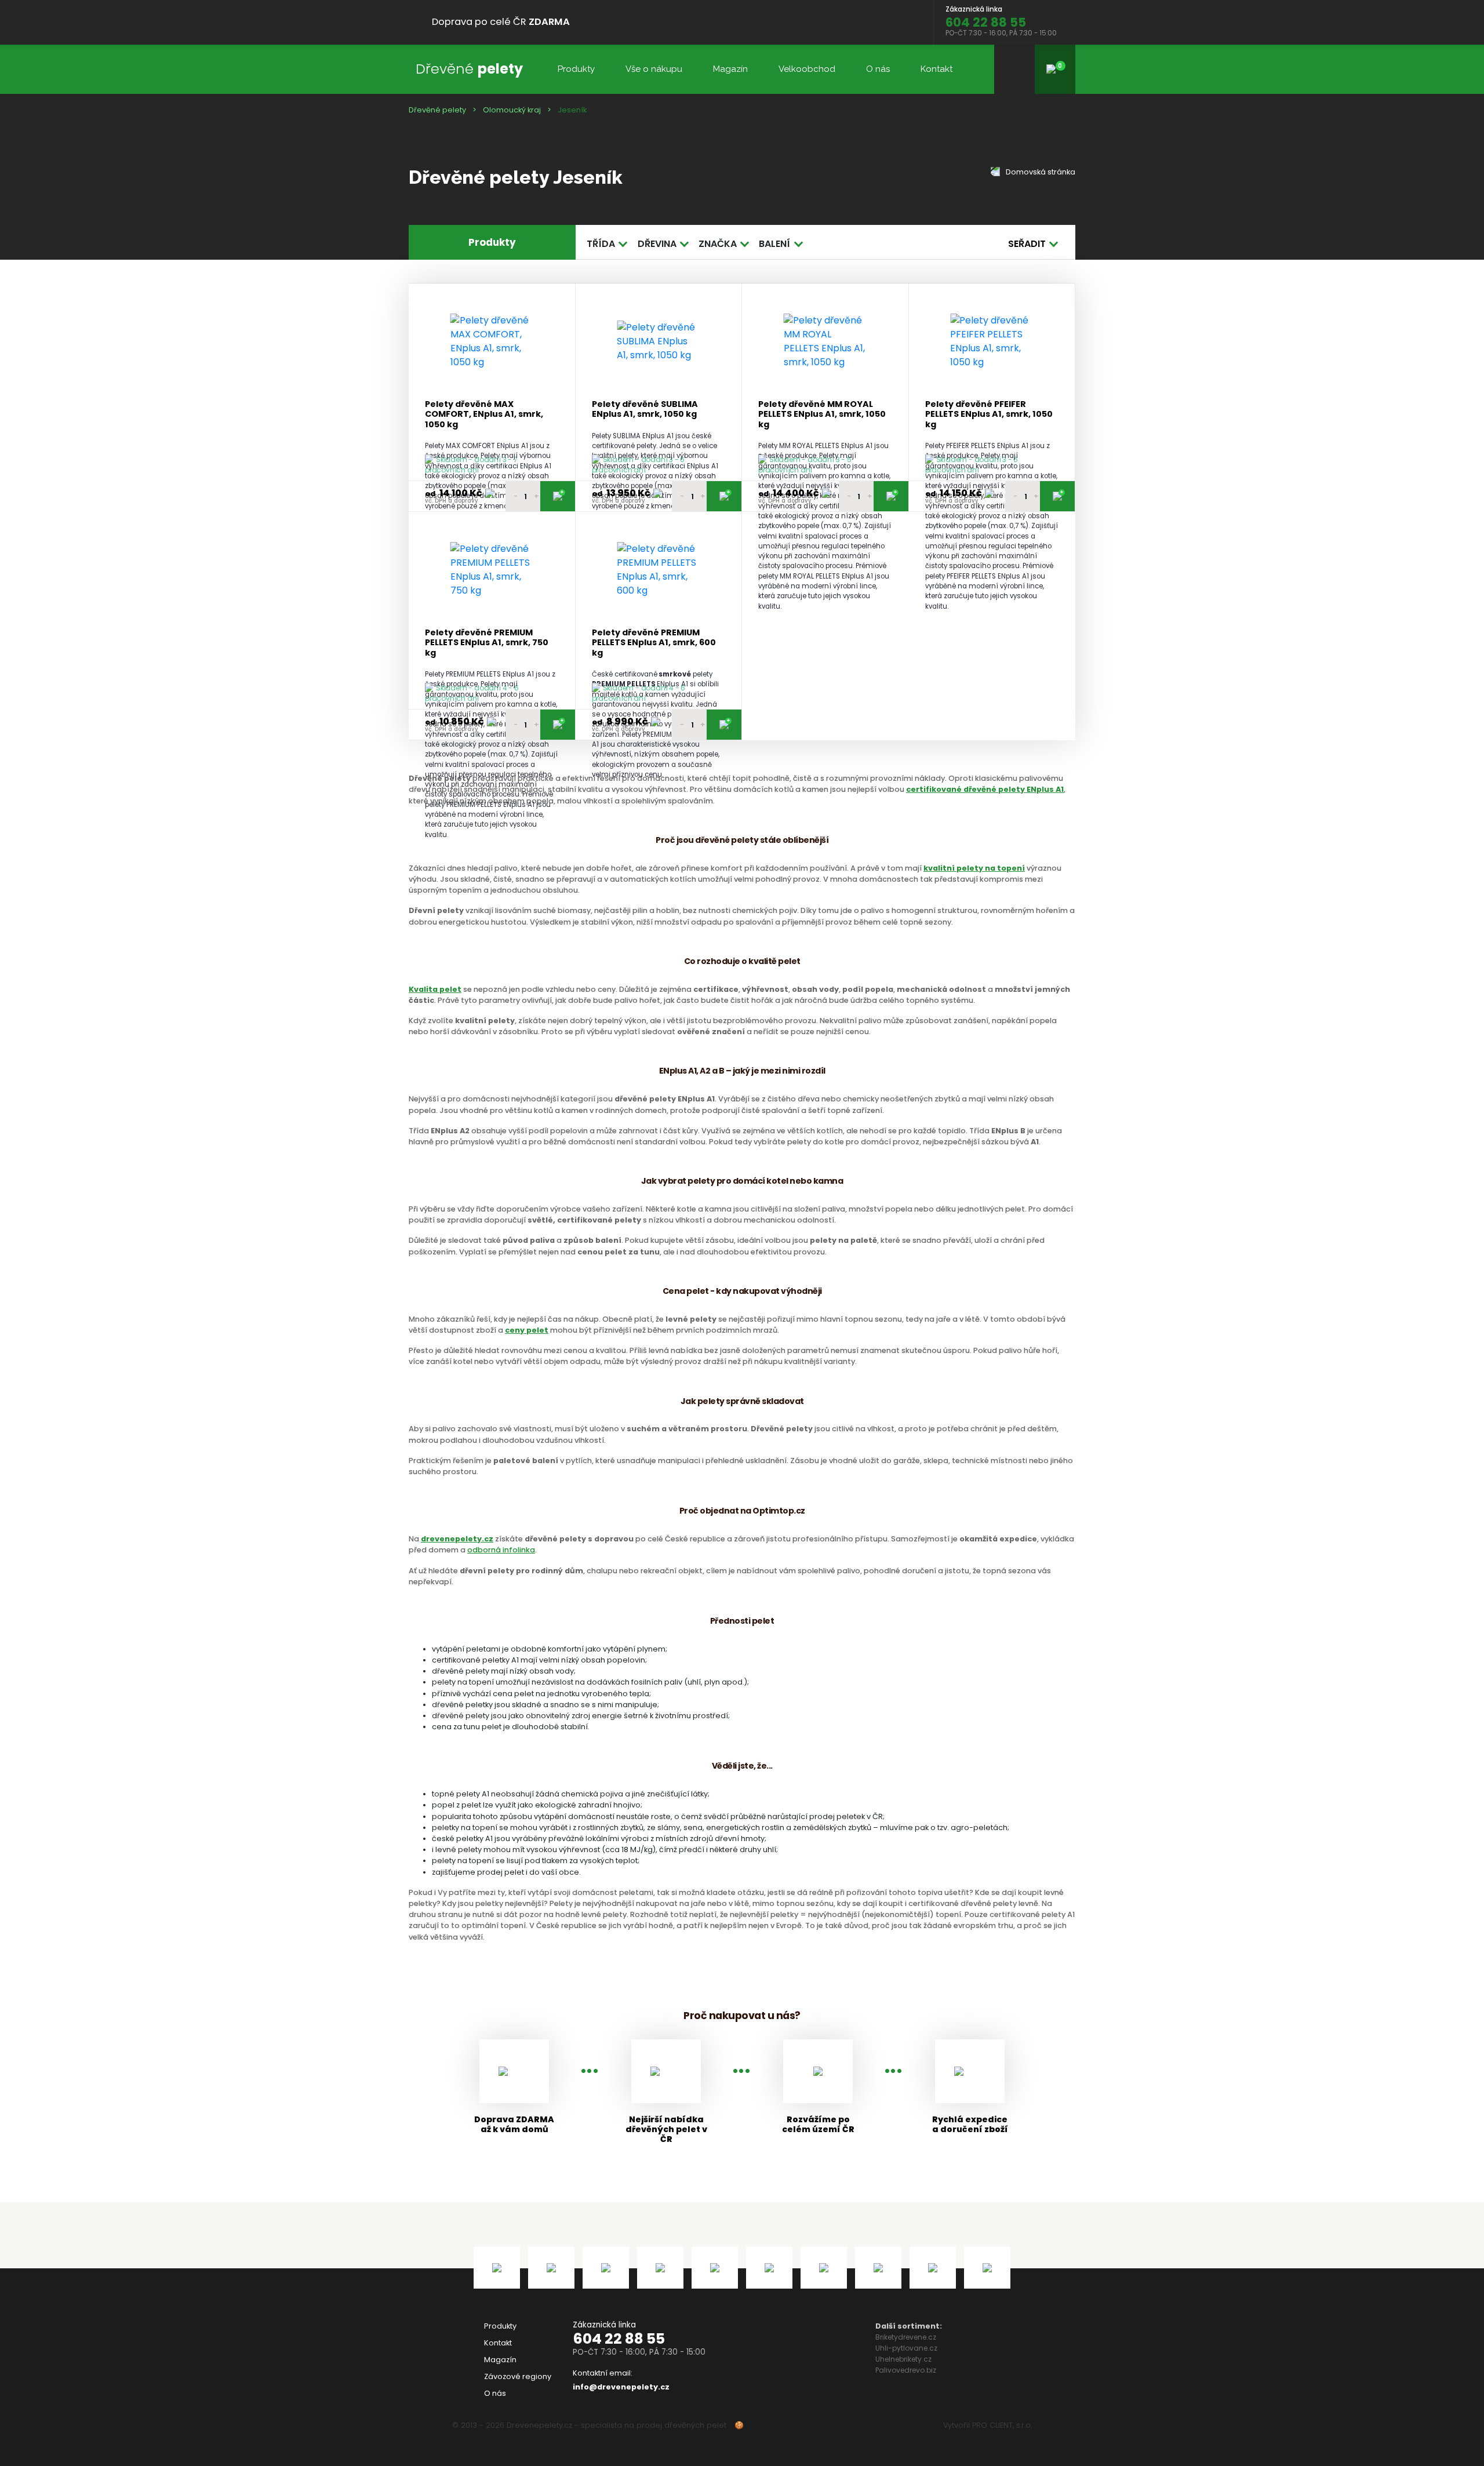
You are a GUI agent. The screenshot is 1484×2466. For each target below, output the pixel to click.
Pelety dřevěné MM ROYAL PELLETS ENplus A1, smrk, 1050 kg (822, 414)
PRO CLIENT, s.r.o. (1002, 2425)
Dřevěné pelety (437, 110)
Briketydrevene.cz (906, 2337)
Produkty (576, 69)
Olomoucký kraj (512, 110)
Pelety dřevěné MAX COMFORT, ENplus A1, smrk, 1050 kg (484, 414)
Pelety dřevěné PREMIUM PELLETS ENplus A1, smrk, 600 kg (654, 643)
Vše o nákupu (654, 69)
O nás (878, 69)
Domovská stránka (1040, 172)
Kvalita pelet (435, 989)
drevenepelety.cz (457, 1539)
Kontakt (936, 69)
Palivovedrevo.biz (906, 2370)
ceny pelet (527, 1330)
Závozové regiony (518, 2376)
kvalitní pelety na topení (974, 868)
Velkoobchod (807, 69)
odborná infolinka (501, 1550)
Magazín (730, 69)
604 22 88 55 (619, 2339)
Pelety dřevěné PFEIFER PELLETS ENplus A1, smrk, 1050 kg (989, 414)
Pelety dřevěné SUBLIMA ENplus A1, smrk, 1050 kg (645, 410)
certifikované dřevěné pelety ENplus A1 (985, 789)
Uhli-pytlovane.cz (906, 2348)
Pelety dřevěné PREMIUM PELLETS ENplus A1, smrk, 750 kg (487, 643)
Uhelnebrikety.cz (903, 2359)
